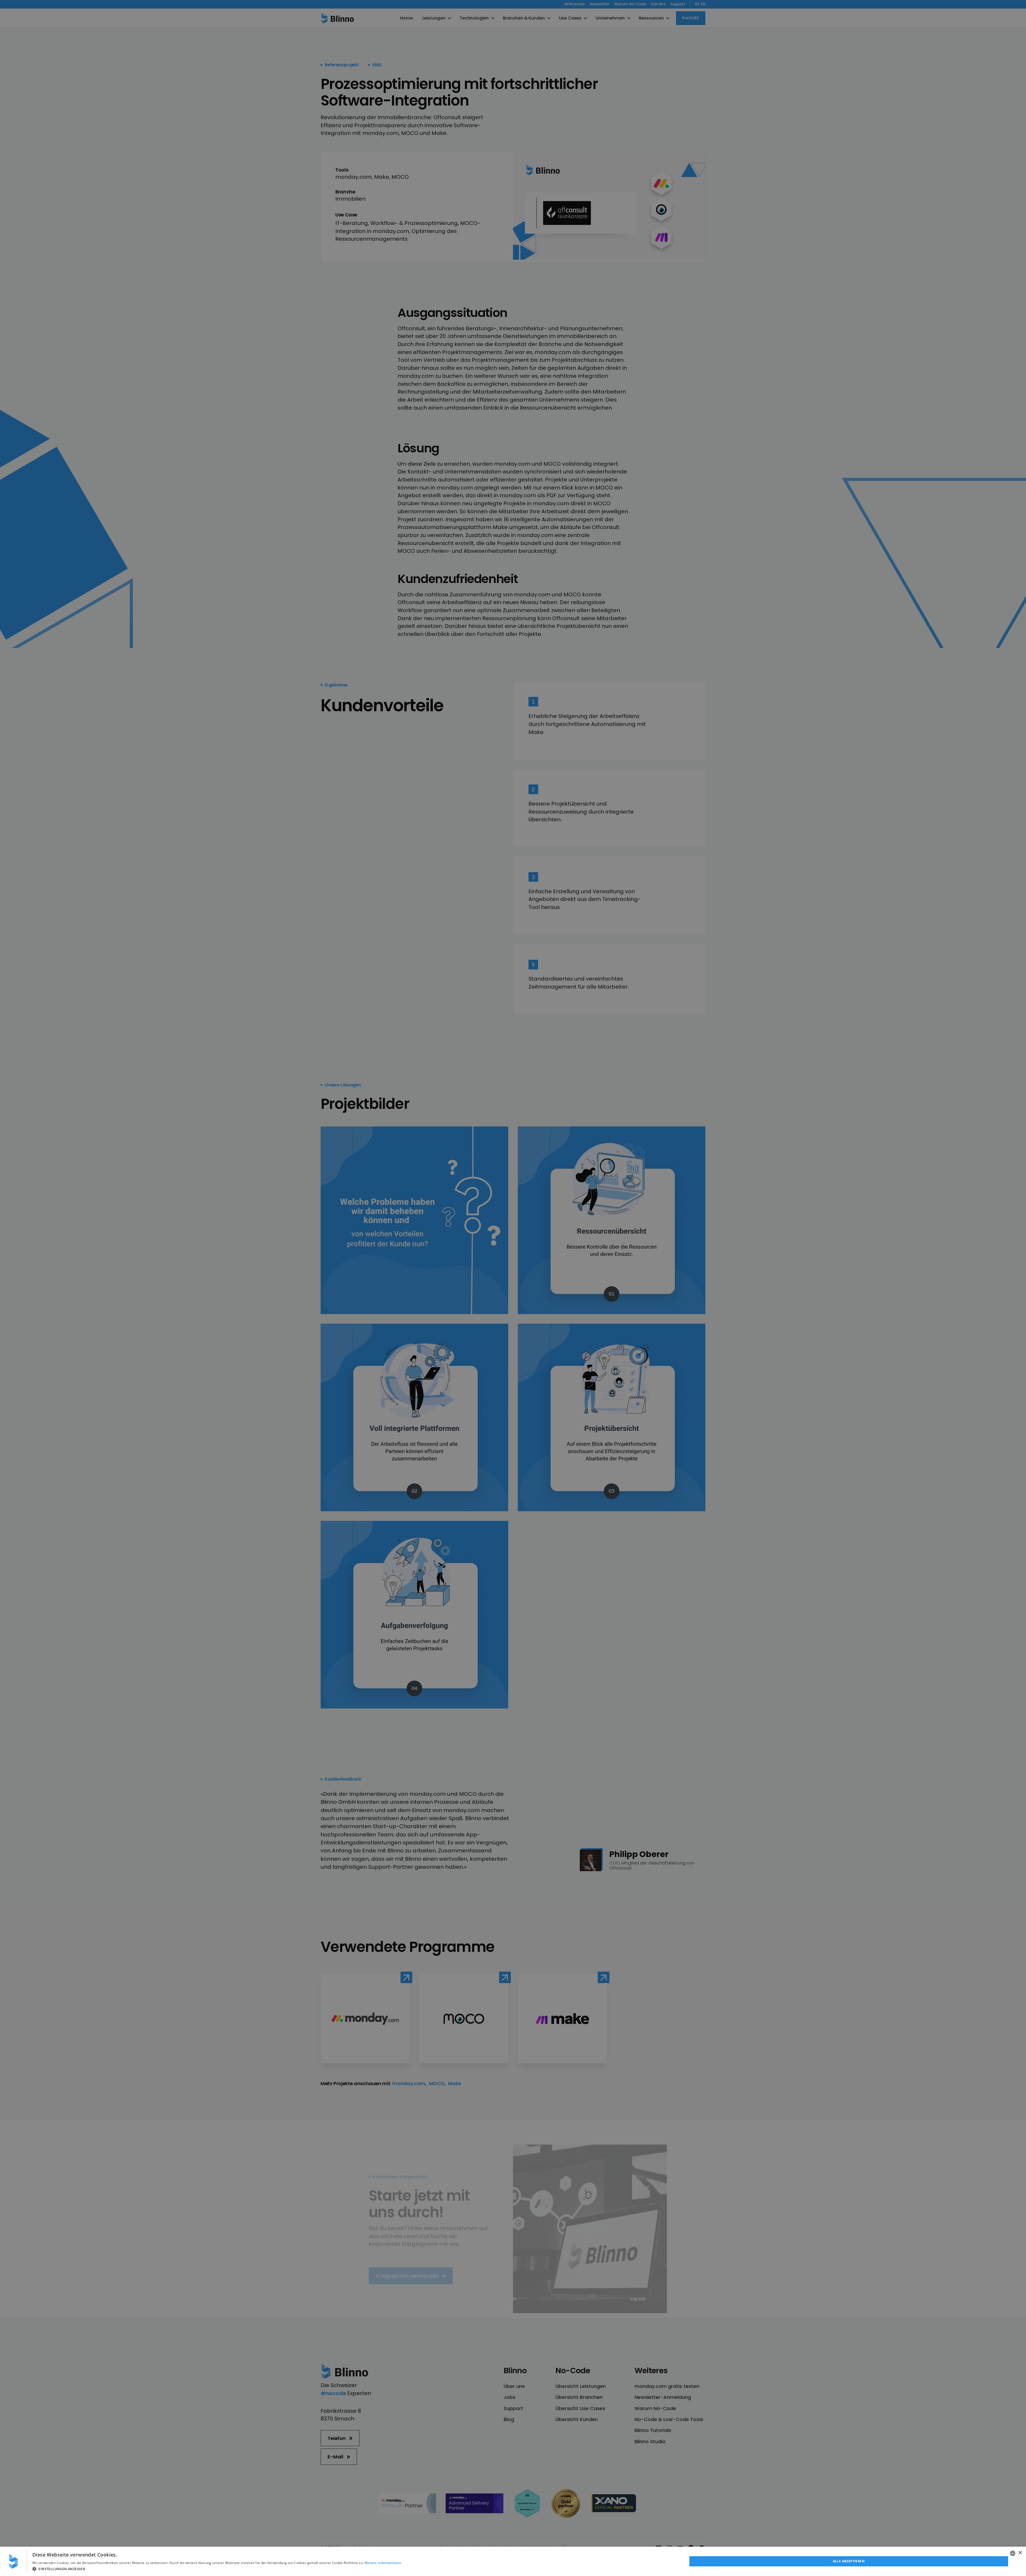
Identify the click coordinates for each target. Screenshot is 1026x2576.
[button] (217, 2569)
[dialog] (513, 2561)
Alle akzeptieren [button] (849, 2561)
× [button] (1020, 2553)
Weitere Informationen (383, 2563)
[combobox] (1013, 2553)
